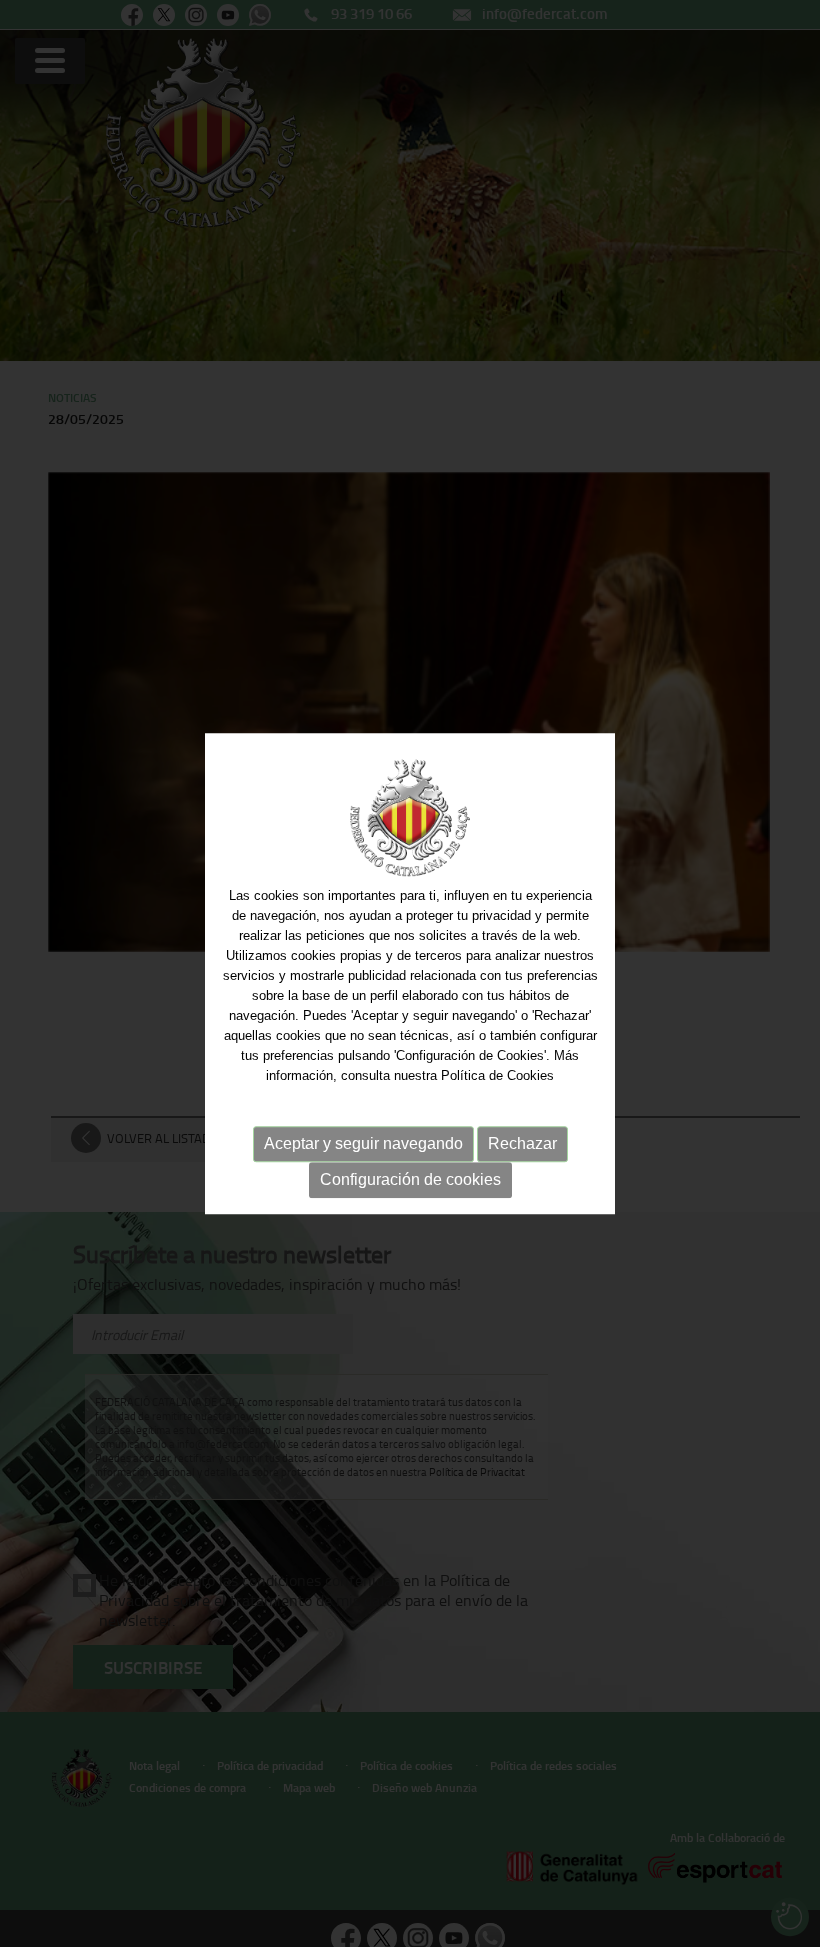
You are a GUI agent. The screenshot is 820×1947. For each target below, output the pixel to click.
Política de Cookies (497, 1075)
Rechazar (522, 1143)
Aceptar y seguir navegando (363, 1143)
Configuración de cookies (410, 1179)
